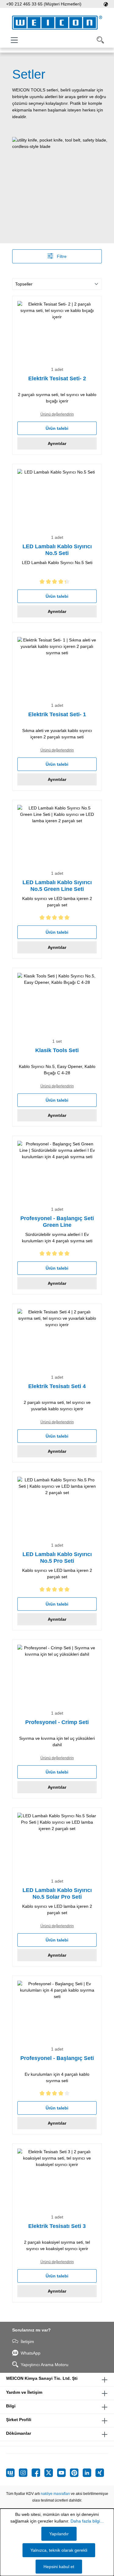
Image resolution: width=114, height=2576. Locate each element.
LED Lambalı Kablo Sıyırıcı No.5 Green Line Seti (57, 886)
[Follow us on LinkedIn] (89, 2473)
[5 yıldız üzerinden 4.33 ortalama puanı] (57, 583)
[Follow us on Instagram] (25, 2473)
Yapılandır (59, 2534)
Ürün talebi (57, 428)
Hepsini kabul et (59, 2567)
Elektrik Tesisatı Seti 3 (57, 2226)
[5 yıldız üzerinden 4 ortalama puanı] (57, 2094)
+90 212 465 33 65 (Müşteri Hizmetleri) (44, 4)
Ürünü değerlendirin (57, 414)
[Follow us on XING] (100, 2473)
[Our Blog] (12, 2473)
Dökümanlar (19, 2433)
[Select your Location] (106, 4)
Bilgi (11, 2406)
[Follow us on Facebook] (38, 2473)
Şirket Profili (19, 2420)
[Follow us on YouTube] (64, 2473)
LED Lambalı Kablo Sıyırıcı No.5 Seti (57, 550)
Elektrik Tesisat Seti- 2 (57, 378)
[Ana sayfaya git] (57, 23)
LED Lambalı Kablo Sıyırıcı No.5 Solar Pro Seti (57, 1894)
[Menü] (14, 40)
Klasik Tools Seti (57, 1050)
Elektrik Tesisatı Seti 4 (57, 1386)
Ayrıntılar (57, 443)
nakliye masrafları (55, 2494)
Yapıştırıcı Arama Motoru (45, 2365)
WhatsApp (31, 2353)
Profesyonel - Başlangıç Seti (57, 2058)
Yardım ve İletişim (24, 2392)
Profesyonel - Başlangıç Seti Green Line (57, 1222)
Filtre (61, 256)
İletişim (27, 2342)
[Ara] (100, 40)
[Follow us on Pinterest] (76, 2473)
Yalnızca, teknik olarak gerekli (59, 2550)
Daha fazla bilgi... (87, 2521)
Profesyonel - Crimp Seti (57, 1722)
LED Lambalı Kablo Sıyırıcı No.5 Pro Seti (57, 1558)
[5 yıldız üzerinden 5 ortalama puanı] (57, 919)
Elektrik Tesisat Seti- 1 (57, 714)
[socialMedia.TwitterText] (51, 2473)
